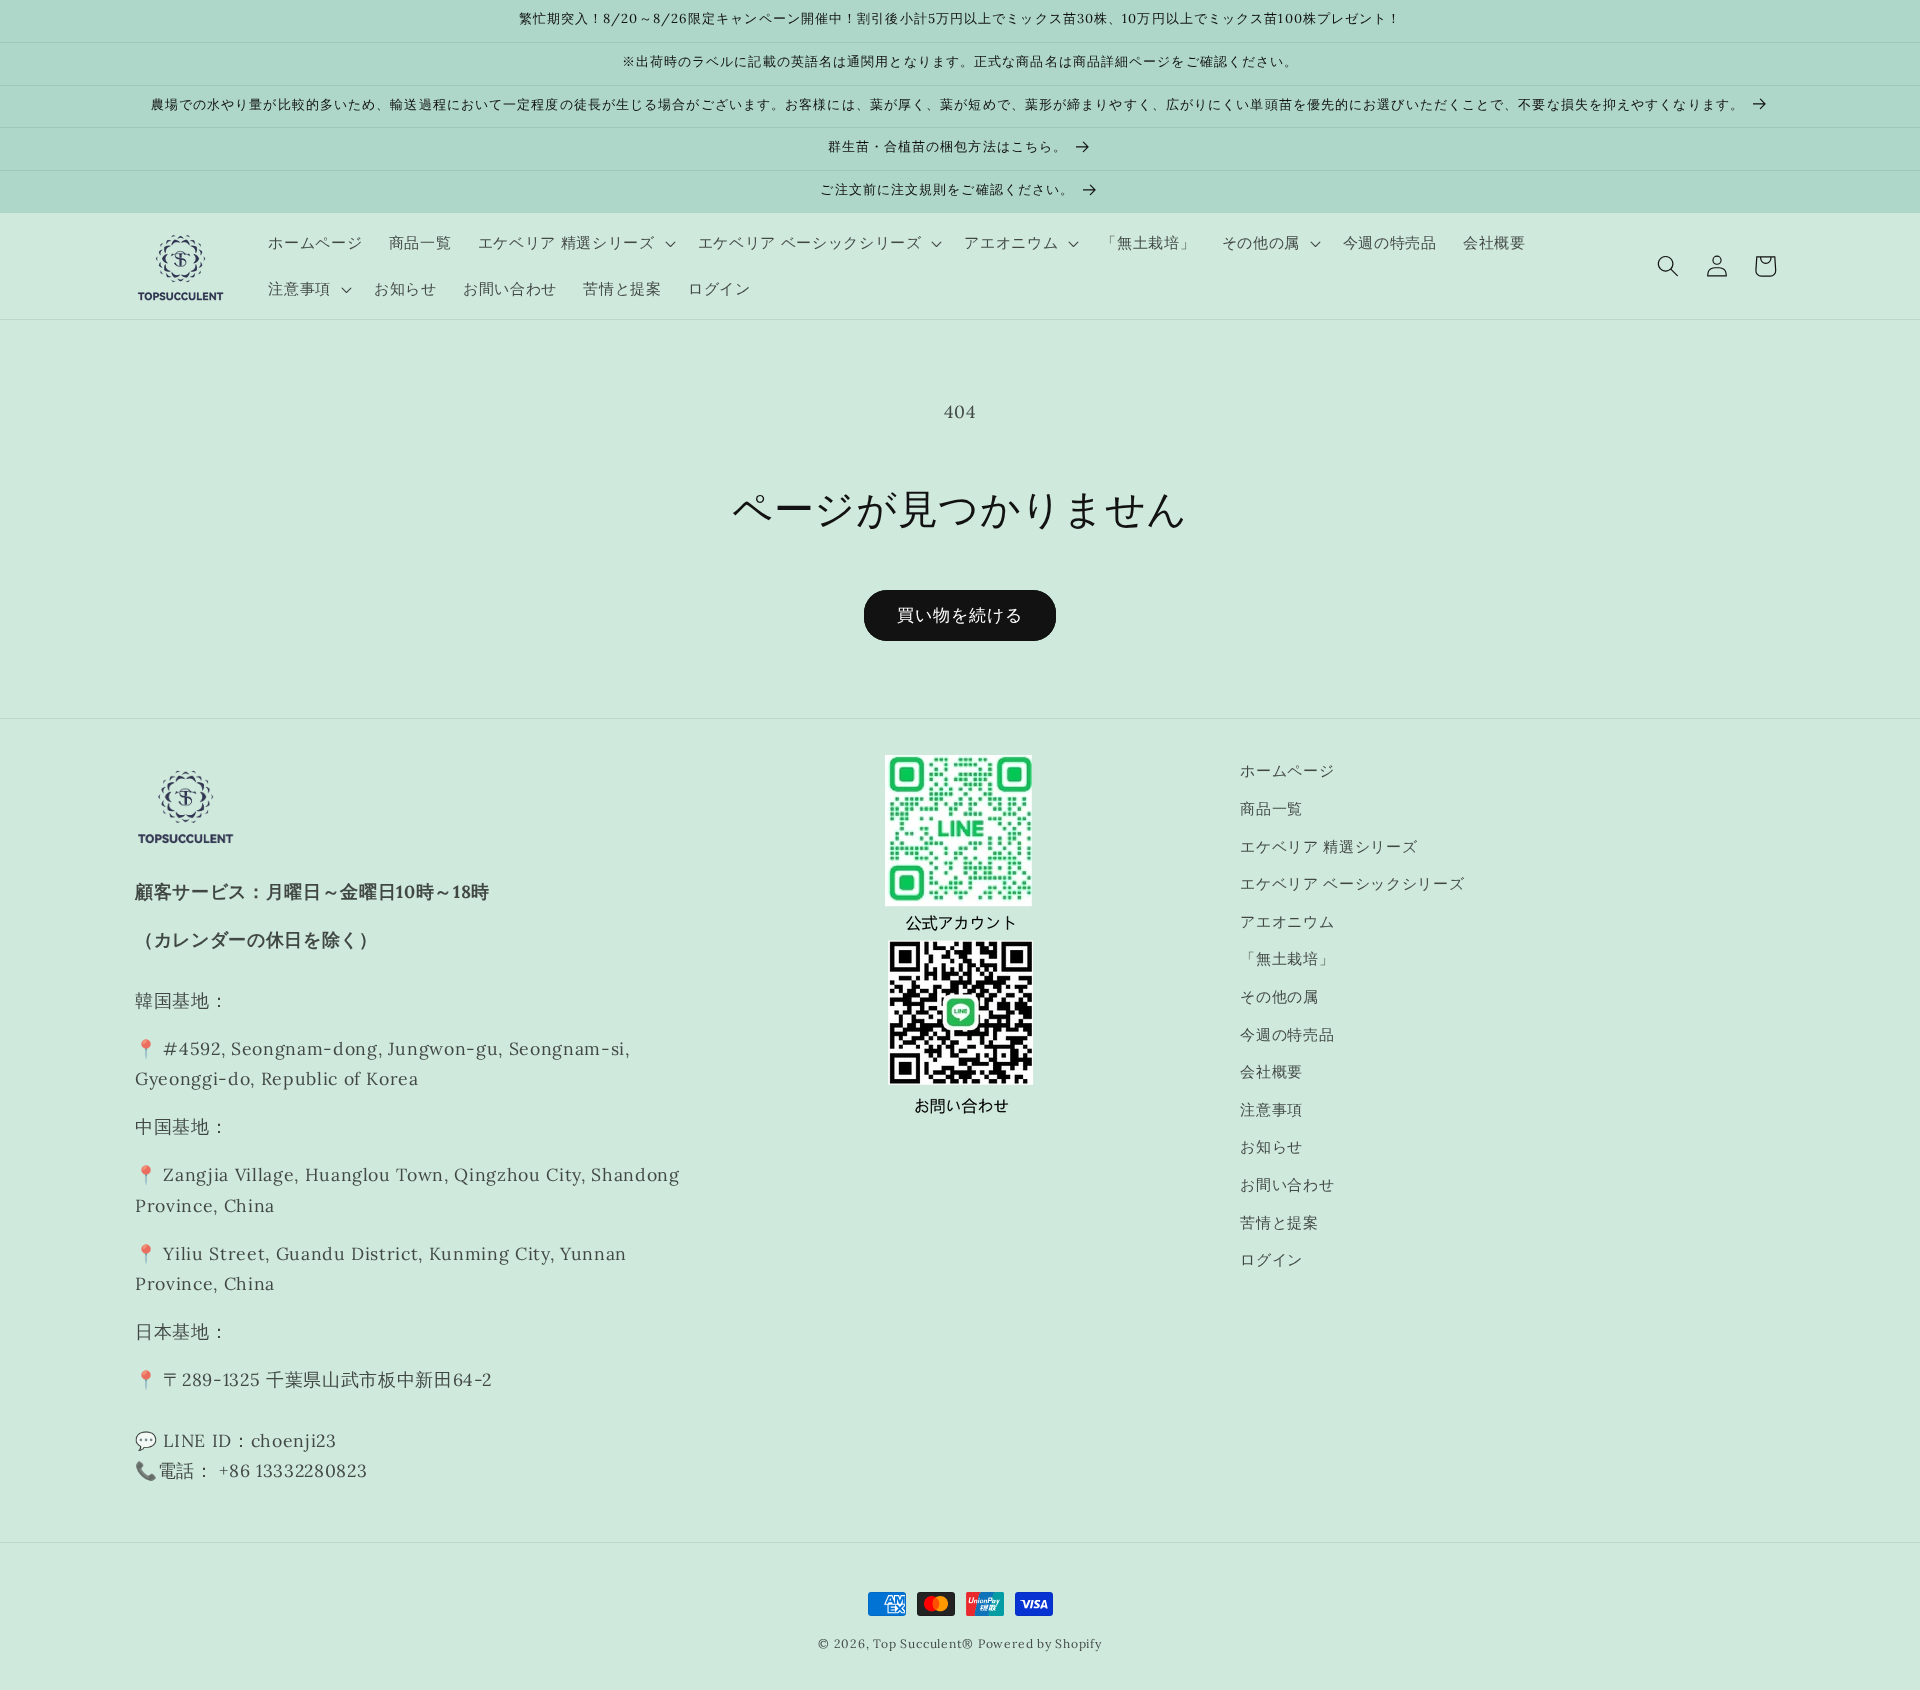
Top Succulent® (923, 1643)
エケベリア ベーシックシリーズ (1352, 883)
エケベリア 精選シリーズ (1328, 846)
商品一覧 (1271, 808)
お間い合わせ (1287, 1184)
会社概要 (1271, 1071)
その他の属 (1279, 996)
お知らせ (1271, 1146)
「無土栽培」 (1287, 958)
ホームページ (1287, 770)
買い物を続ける (960, 615)
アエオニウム (1287, 921)
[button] (575, 243)
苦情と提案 (1279, 1222)
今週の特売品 (1287, 1034)
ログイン (1271, 1259)
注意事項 (1271, 1109)
